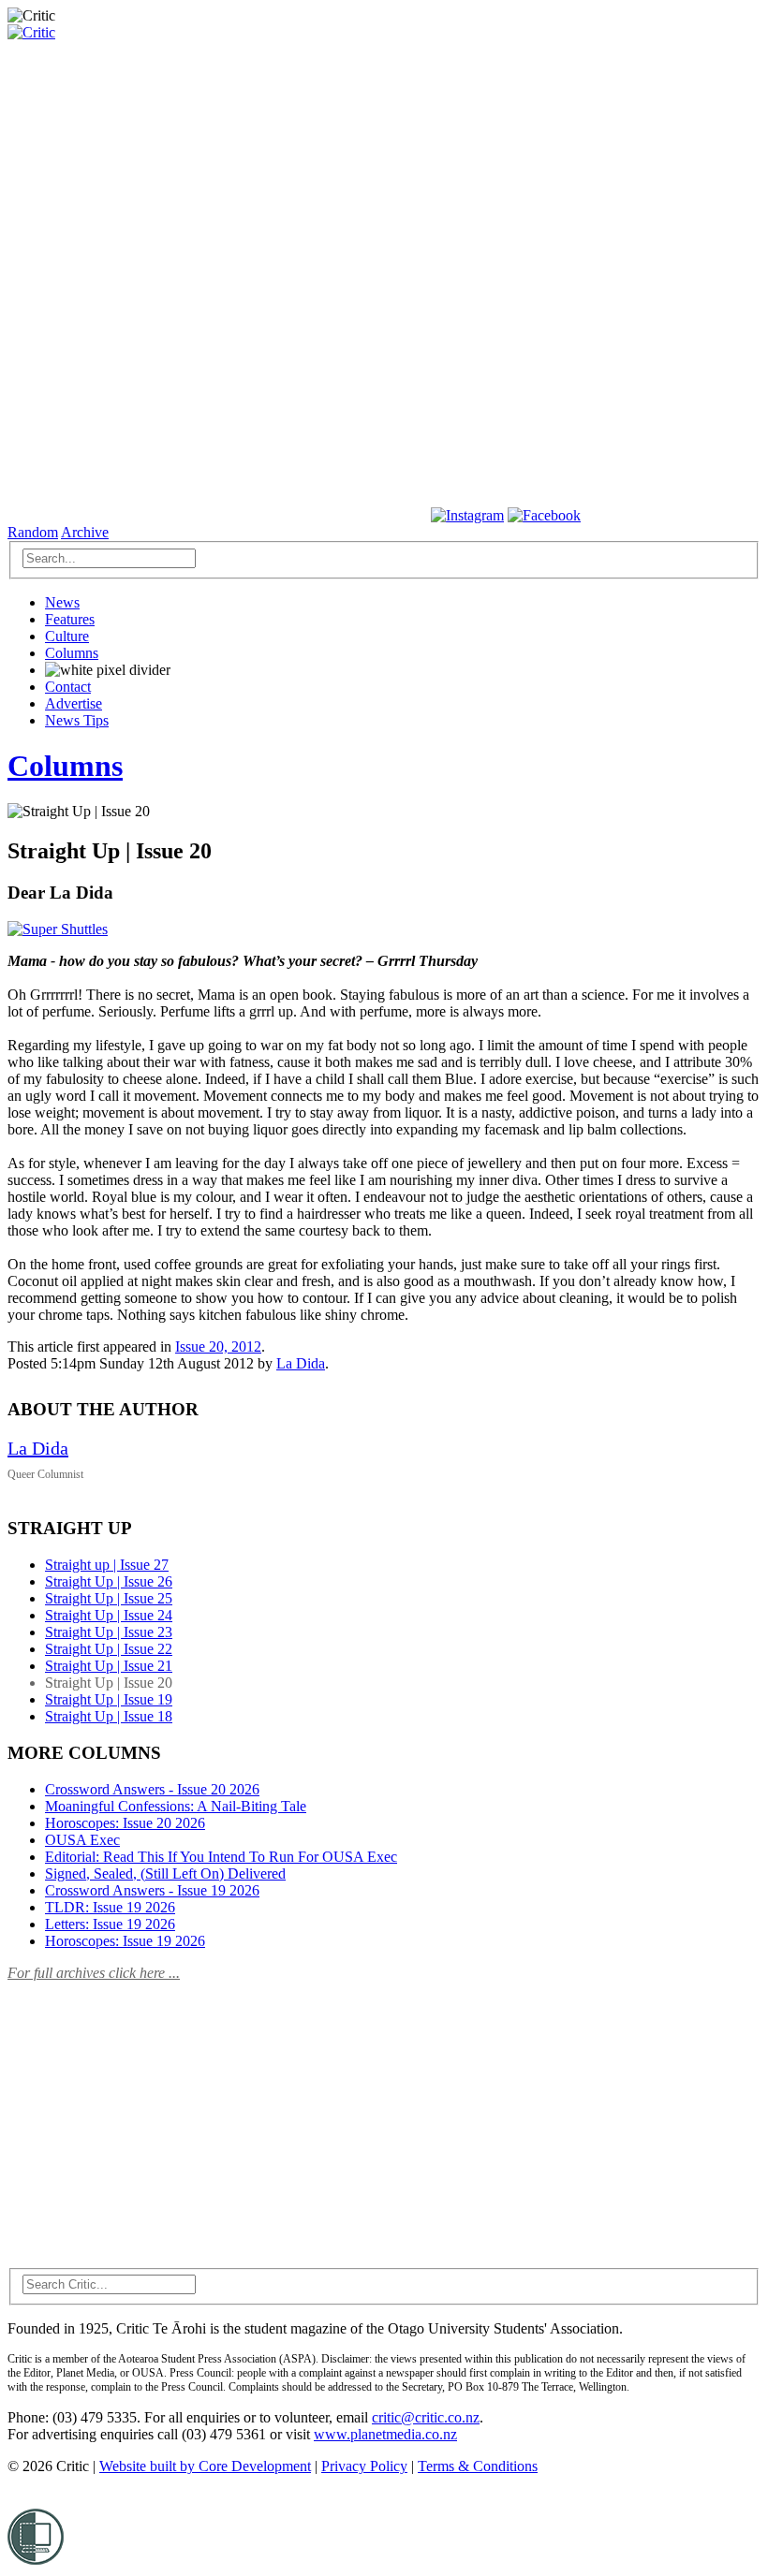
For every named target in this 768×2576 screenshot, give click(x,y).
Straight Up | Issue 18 (109, 1716)
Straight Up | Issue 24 (109, 1615)
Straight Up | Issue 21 (109, 1666)
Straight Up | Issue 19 (109, 1699)
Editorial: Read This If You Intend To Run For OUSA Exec (221, 1857)
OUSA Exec (82, 1840)
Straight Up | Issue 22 (109, 1649)
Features (70, 619)
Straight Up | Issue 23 (109, 1632)
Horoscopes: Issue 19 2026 (125, 1941)
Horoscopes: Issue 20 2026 (125, 1823)
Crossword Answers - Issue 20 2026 (152, 1789)
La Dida (301, 1363)
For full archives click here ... (94, 1973)
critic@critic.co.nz (426, 2417)
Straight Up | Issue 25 (109, 1598)
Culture (67, 636)
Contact (68, 687)
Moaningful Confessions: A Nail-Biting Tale (176, 1806)
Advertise (74, 703)
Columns (72, 653)
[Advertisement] (148, 2114)
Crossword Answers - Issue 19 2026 (152, 1890)
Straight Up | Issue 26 (109, 1581)
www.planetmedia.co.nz (385, 2434)
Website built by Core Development (205, 2466)
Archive (85, 532)
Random (33, 532)
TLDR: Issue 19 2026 (110, 1907)
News (62, 602)
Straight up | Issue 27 (107, 1565)
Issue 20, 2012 (218, 1347)
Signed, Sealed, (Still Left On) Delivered (165, 1873)
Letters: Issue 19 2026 (110, 1924)
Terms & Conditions (478, 2466)
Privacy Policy (364, 2466)
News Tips (77, 720)
